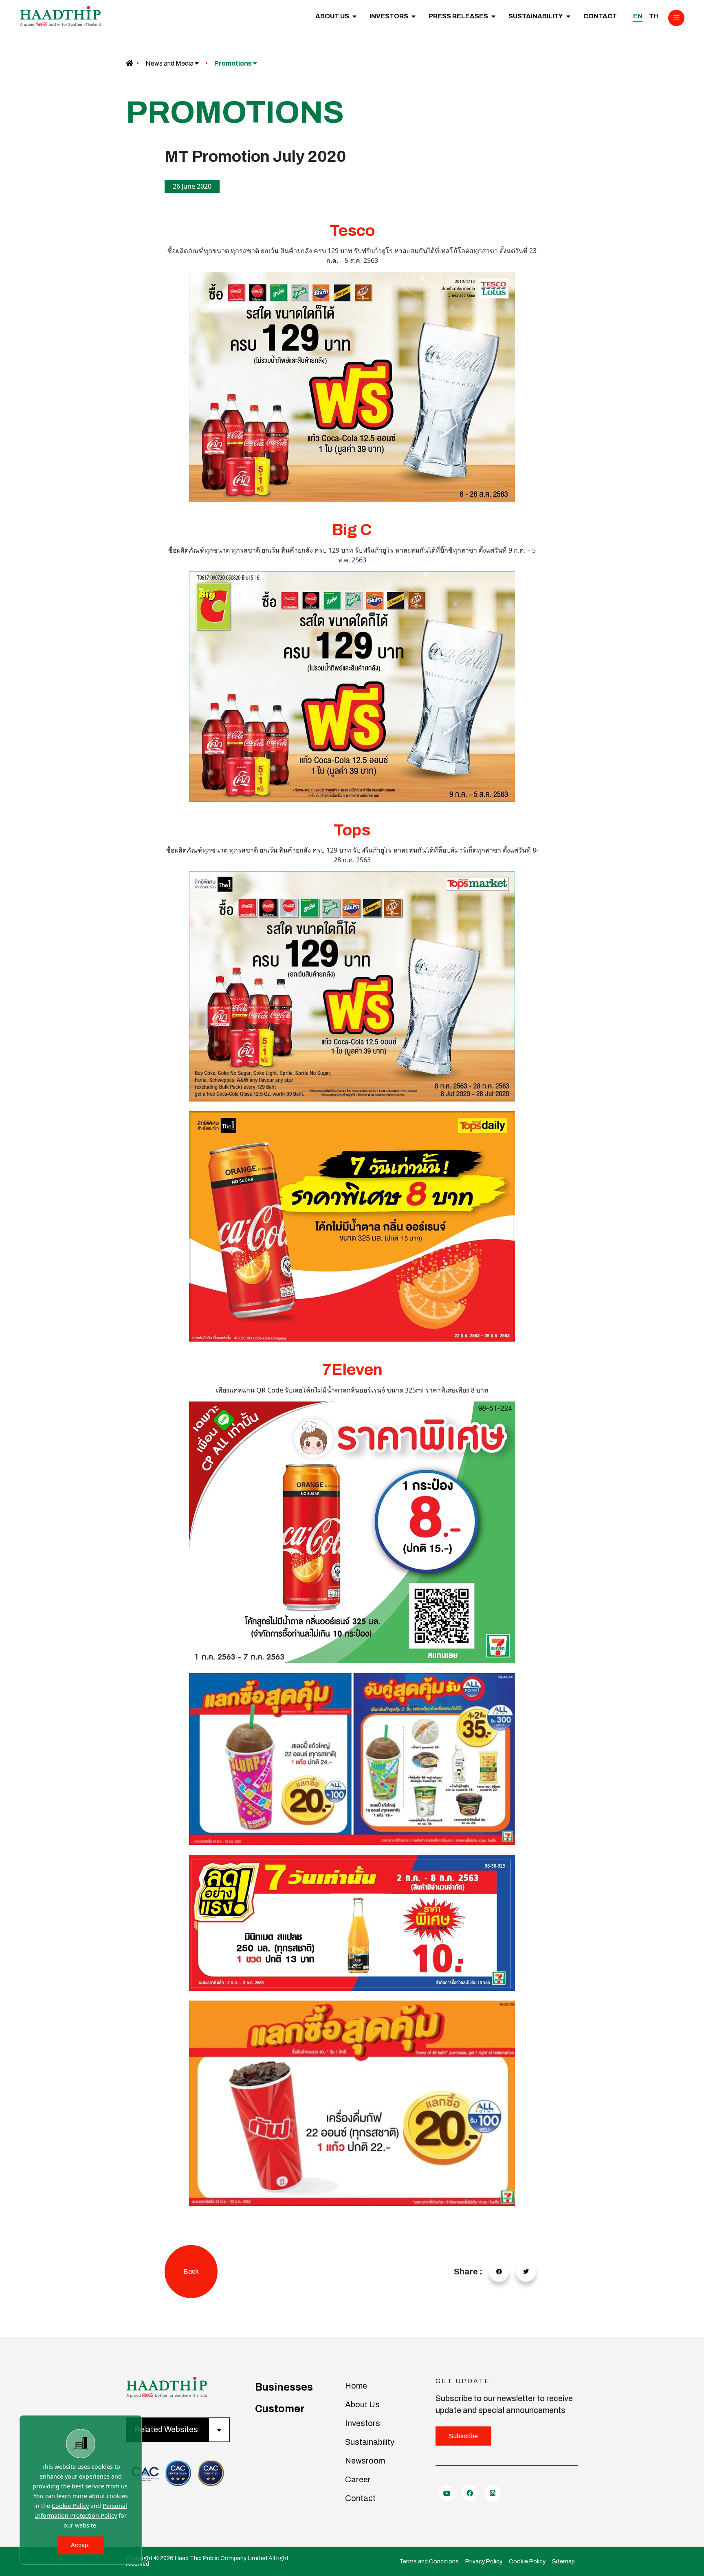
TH (653, 16)
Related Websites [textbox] (166, 2429)
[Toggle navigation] (676, 18)
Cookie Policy (70, 2506)
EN (638, 16)
